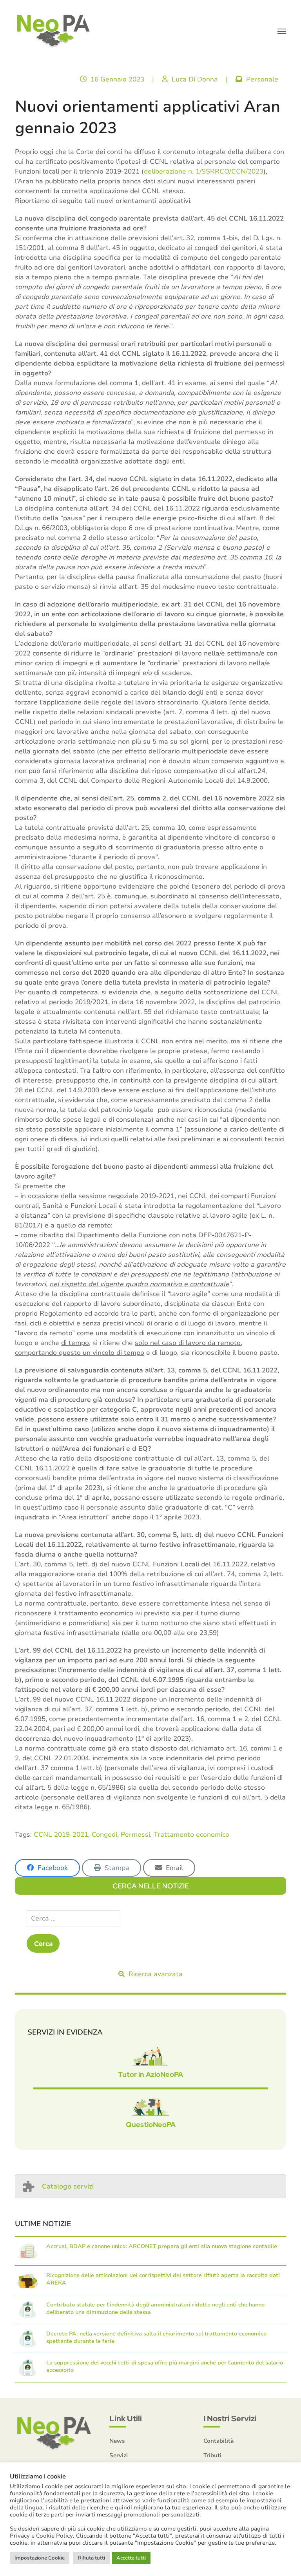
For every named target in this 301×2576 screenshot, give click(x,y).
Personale (262, 79)
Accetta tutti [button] (131, 2558)
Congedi (104, 1835)
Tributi (212, 2455)
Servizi (119, 2455)
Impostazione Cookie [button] (40, 2558)
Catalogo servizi (68, 2186)
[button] (282, 31)
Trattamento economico (191, 1835)
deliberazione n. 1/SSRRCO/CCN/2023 (204, 171)
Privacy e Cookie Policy (41, 2536)
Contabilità (218, 2441)
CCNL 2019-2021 (61, 1835)
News (117, 2441)
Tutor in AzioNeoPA (150, 2074)
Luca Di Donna (195, 79)
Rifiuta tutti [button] (92, 2558)
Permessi (135, 1835)
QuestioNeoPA (151, 2124)
